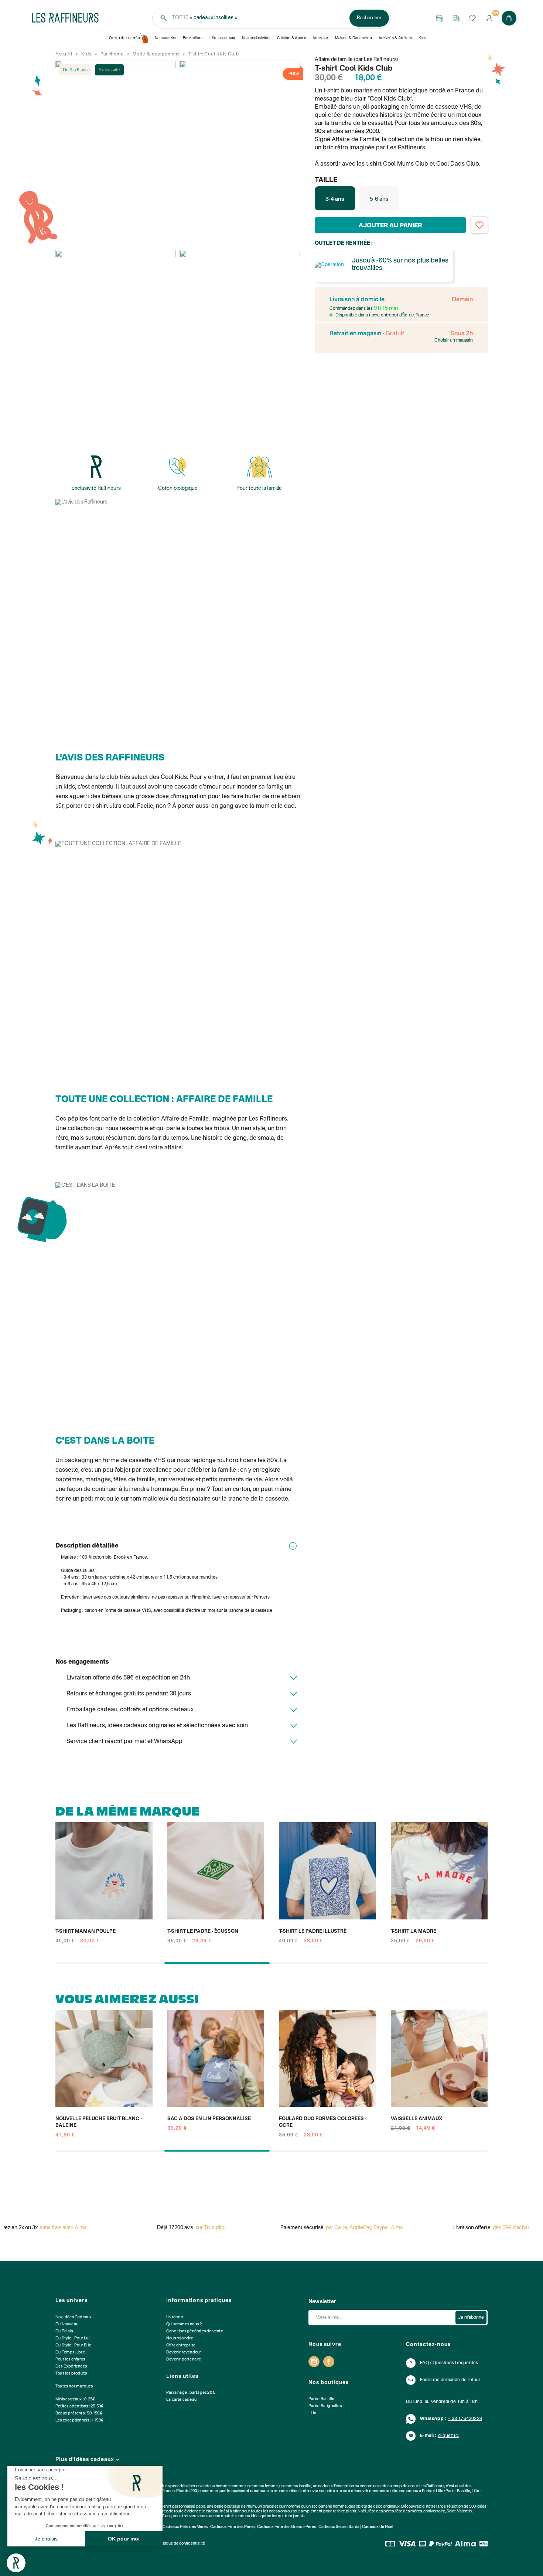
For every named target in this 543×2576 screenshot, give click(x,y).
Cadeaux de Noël (378, 2527)
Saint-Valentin (459, 2511)
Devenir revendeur (184, 2353)
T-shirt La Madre (414, 1931)
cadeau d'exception (336, 2486)
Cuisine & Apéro (292, 38)
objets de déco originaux (378, 2507)
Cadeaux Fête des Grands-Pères (286, 2527)
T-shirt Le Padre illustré (313, 1931)
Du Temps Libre (70, 2353)
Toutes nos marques (74, 2387)
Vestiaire (321, 38)
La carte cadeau (181, 2400)
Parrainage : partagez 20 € (191, 2393)
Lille (312, 2413)
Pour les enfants (70, 2360)
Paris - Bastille (321, 2399)
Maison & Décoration (354, 38)
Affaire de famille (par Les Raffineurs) (356, 60)
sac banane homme (329, 2507)
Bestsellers (193, 38)
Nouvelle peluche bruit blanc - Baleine (99, 2122)
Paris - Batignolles (325, 2406)
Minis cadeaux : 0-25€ (75, 2399)
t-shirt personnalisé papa (183, 2507)
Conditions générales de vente (195, 2331)
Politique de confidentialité (181, 2544)
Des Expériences (71, 2367)
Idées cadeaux (222, 38)
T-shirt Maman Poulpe (86, 1931)
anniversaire (434, 2511)
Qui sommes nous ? (184, 2324)
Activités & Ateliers (395, 38)
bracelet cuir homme (281, 2507)
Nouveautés (165, 38)
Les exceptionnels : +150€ (79, 2421)
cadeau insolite (298, 2486)
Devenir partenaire (184, 2360)
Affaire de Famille (185, 1119)
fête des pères (381, 2511)
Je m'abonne (471, 2318)
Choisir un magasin (454, 340)
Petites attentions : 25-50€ (79, 2406)
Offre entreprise (181, 2345)
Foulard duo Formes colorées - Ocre (323, 2122)
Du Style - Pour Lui (72, 2338)
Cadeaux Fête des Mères (185, 2527)
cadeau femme (264, 2486)
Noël (362, 2511)
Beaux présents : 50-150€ (79, 2414)
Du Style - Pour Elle (73, 2345)
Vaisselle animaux (416, 2119)
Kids (422, 38)
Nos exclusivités (256, 38)
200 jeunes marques (208, 2491)
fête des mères (409, 2511)
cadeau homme (216, 2486)
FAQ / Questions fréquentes (449, 2363)
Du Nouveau (67, 2324)
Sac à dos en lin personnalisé (209, 2119)
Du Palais (64, 2331)
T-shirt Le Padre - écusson (203, 1931)
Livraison (175, 2317)
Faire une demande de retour (450, 2380)
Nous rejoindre (180, 2338)
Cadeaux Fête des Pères (232, 2527)
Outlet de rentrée (125, 38)
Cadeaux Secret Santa (339, 2527)
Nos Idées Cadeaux (74, 2317)
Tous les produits (71, 2374)
